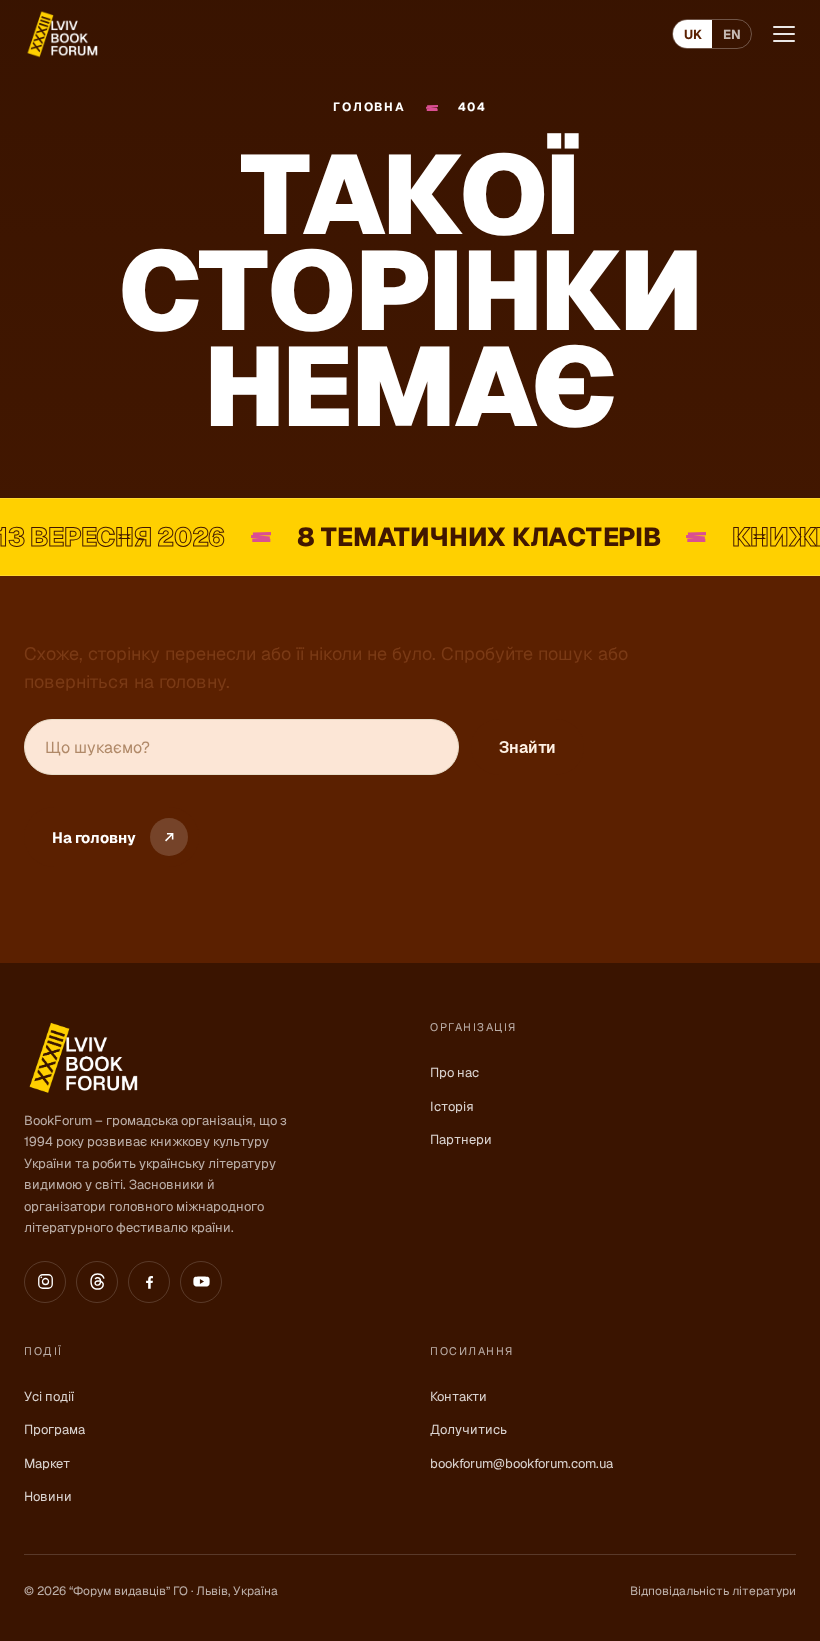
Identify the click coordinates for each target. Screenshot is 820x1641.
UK (693, 34)
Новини (48, 1496)
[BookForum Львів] (61, 34)
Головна (369, 107)
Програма (54, 1429)
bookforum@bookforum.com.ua (521, 1463)
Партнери (461, 1139)
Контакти (458, 1396)
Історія (452, 1106)
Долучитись (468, 1429)
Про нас (454, 1072)
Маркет (47, 1463)
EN (732, 34)
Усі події (49, 1396)
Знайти (527, 747)
